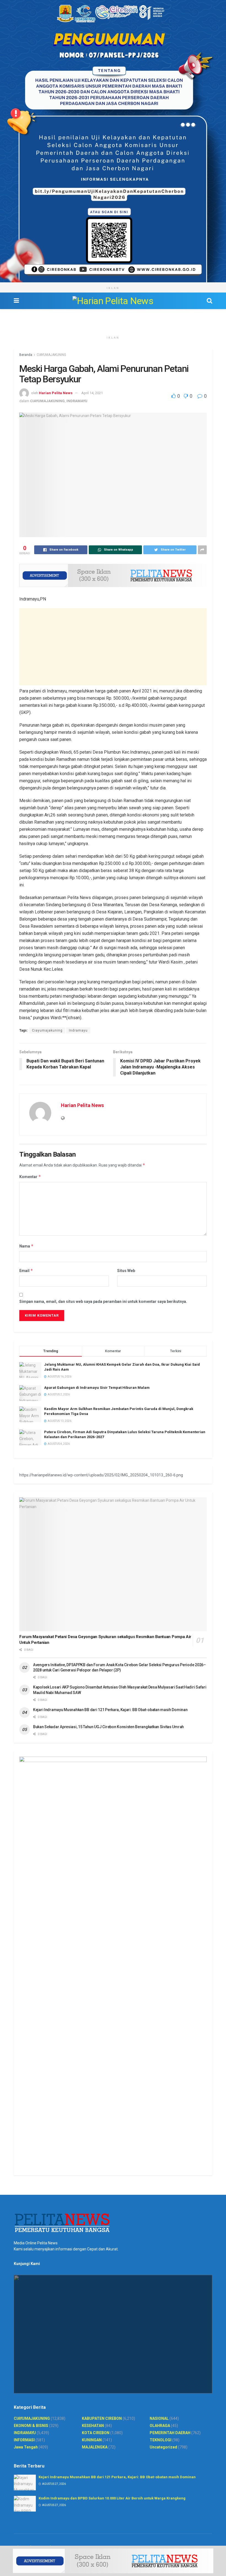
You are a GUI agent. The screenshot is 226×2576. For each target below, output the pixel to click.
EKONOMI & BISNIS (31, 2426)
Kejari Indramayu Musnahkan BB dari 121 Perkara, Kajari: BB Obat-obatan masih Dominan (110, 1710)
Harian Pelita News (56, 393)
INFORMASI (24, 2440)
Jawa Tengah (26, 2447)
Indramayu (78, 1030)
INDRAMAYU (77, 401)
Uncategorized (163, 2447)
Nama (26, 1246)
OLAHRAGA (160, 2426)
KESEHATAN (93, 2426)
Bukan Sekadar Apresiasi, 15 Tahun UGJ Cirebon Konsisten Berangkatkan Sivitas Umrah (108, 1727)
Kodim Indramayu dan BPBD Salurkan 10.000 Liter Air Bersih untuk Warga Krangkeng (112, 2498)
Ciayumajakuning (47, 1030)
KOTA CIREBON (96, 2433)
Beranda (26, 355)
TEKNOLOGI (161, 2440)
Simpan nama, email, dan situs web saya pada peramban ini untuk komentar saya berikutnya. (103, 1301)
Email (26, 1271)
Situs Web (126, 1271)
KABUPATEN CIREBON (102, 2418)
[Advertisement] (113, 647)
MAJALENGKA (95, 2447)
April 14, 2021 (92, 393)
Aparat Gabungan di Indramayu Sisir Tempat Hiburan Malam (97, 1388)
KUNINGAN (92, 2440)
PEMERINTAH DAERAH (170, 2433)
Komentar (30, 1177)
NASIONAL (159, 2418)
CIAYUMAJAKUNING (51, 355)
